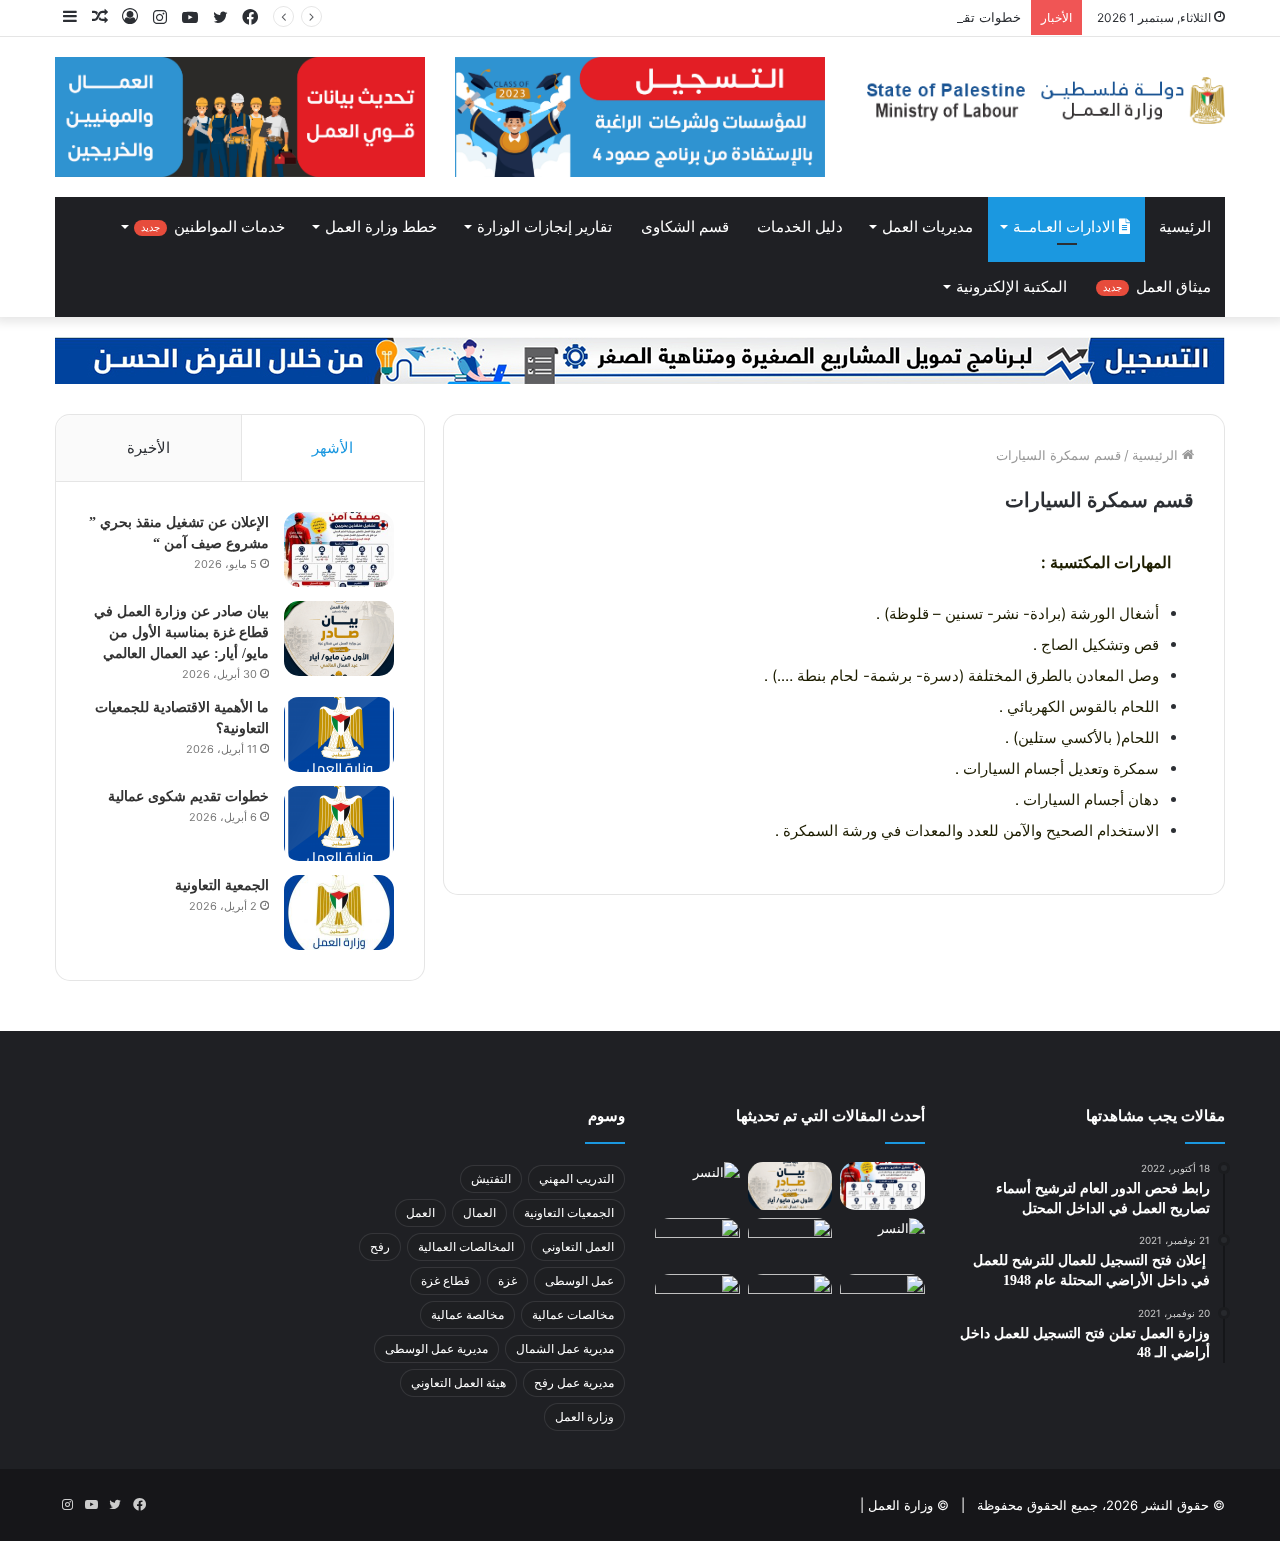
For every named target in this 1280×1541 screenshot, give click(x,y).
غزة (507, 1280)
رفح (380, 1246)
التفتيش (491, 1178)
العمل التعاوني (578, 1246)
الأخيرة (148, 447)
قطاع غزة (445, 1280)
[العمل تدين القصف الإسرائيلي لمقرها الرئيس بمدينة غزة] (882, 1298)
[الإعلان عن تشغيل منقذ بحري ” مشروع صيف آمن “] (339, 549)
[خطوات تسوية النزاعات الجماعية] (697, 1242)
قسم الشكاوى (685, 227)
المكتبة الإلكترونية (1011, 287)
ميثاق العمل (1157, 287)
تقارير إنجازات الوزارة (544, 227)
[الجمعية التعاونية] (339, 912)
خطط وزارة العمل (381, 227)
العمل (420, 1212)
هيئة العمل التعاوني (458, 1382)
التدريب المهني (576, 1178)
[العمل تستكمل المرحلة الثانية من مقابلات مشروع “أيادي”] (697, 1298)
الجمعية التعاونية (222, 885)
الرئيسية (1185, 227)
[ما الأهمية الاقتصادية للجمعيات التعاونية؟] (339, 734)
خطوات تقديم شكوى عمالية (943, 17)
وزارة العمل (584, 1416)
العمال (479, 1212)
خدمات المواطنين (213, 227)
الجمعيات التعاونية (569, 1212)
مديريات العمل (927, 227)
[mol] (1040, 100)
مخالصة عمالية (467, 1314)
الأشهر (332, 447)
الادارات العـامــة (1066, 227)
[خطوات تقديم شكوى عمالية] (339, 823)
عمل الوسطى (579, 1280)
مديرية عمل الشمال (565, 1348)
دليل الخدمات (800, 227)
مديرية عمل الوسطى (436, 1348)
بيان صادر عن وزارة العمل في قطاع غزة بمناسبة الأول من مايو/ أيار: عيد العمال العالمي (181, 632)
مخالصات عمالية (573, 1314)
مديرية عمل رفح (574, 1382)
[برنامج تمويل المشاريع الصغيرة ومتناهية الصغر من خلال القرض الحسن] (640, 359)
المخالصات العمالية (466, 1246)
